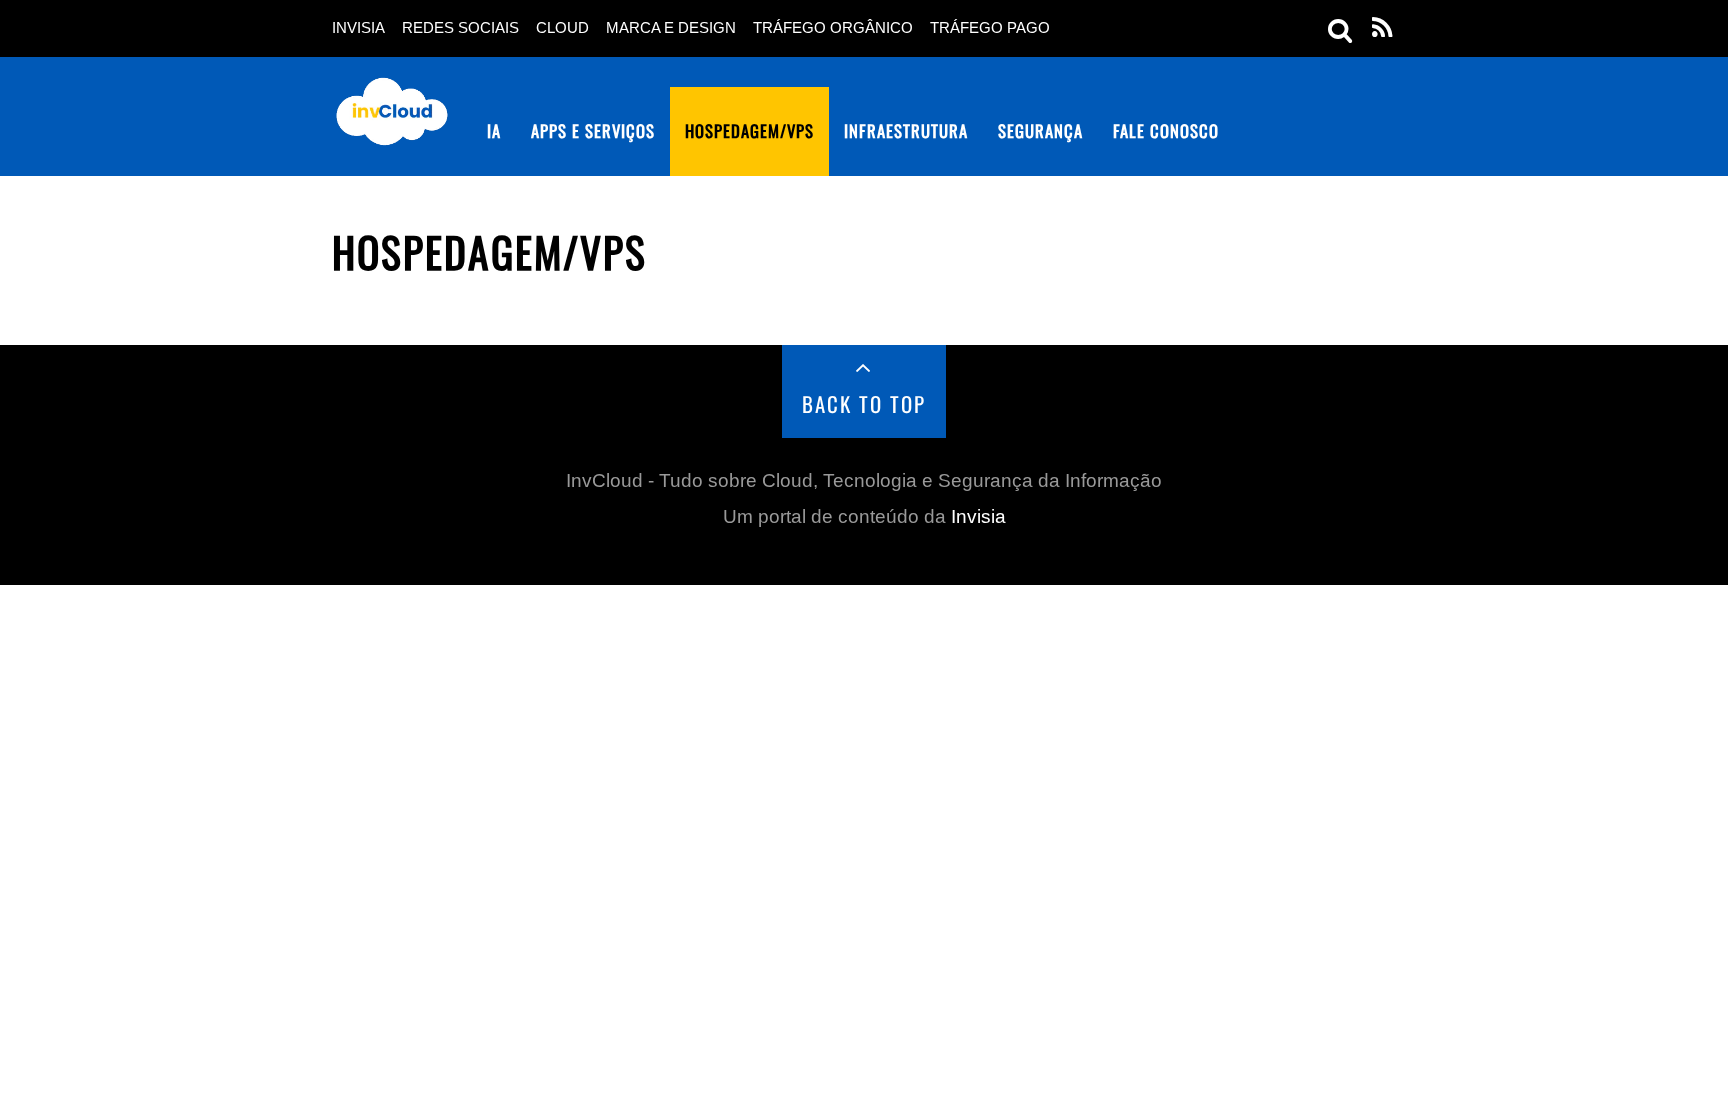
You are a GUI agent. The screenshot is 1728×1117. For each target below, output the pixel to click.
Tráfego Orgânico (833, 28)
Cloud (562, 28)
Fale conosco (1166, 130)
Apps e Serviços (593, 130)
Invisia (358, 28)
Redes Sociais (460, 28)
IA (494, 130)
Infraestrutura (906, 130)
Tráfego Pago (990, 28)
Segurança (1040, 130)
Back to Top (864, 403)
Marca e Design (671, 28)
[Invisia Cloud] (392, 132)
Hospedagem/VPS (749, 130)
